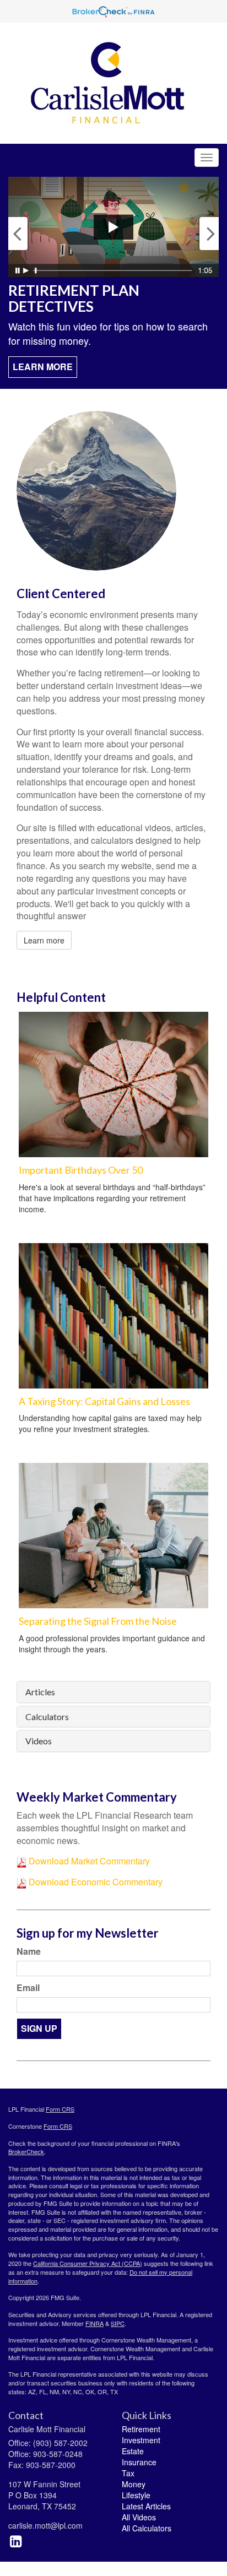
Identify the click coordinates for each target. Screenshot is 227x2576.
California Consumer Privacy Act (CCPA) (88, 2263)
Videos (39, 1741)
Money (134, 2484)
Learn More (43, 367)
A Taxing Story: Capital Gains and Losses (104, 1401)
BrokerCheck (26, 2151)
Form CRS (60, 2109)
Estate (133, 2451)
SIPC (118, 2323)
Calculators (47, 1717)
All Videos (139, 2517)
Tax (128, 2473)
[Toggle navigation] (207, 158)
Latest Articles (146, 2506)
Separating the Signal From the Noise (98, 1621)
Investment (141, 2440)
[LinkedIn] (16, 2540)
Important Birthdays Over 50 (81, 1170)
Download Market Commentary (88, 1861)
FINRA (94, 2323)
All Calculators (147, 2528)
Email (28, 1988)
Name (29, 1951)
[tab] (113, 1692)
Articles (40, 1692)
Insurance (139, 2462)
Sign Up (39, 2028)
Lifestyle (136, 2495)
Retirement (141, 2429)
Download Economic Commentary (94, 1882)
